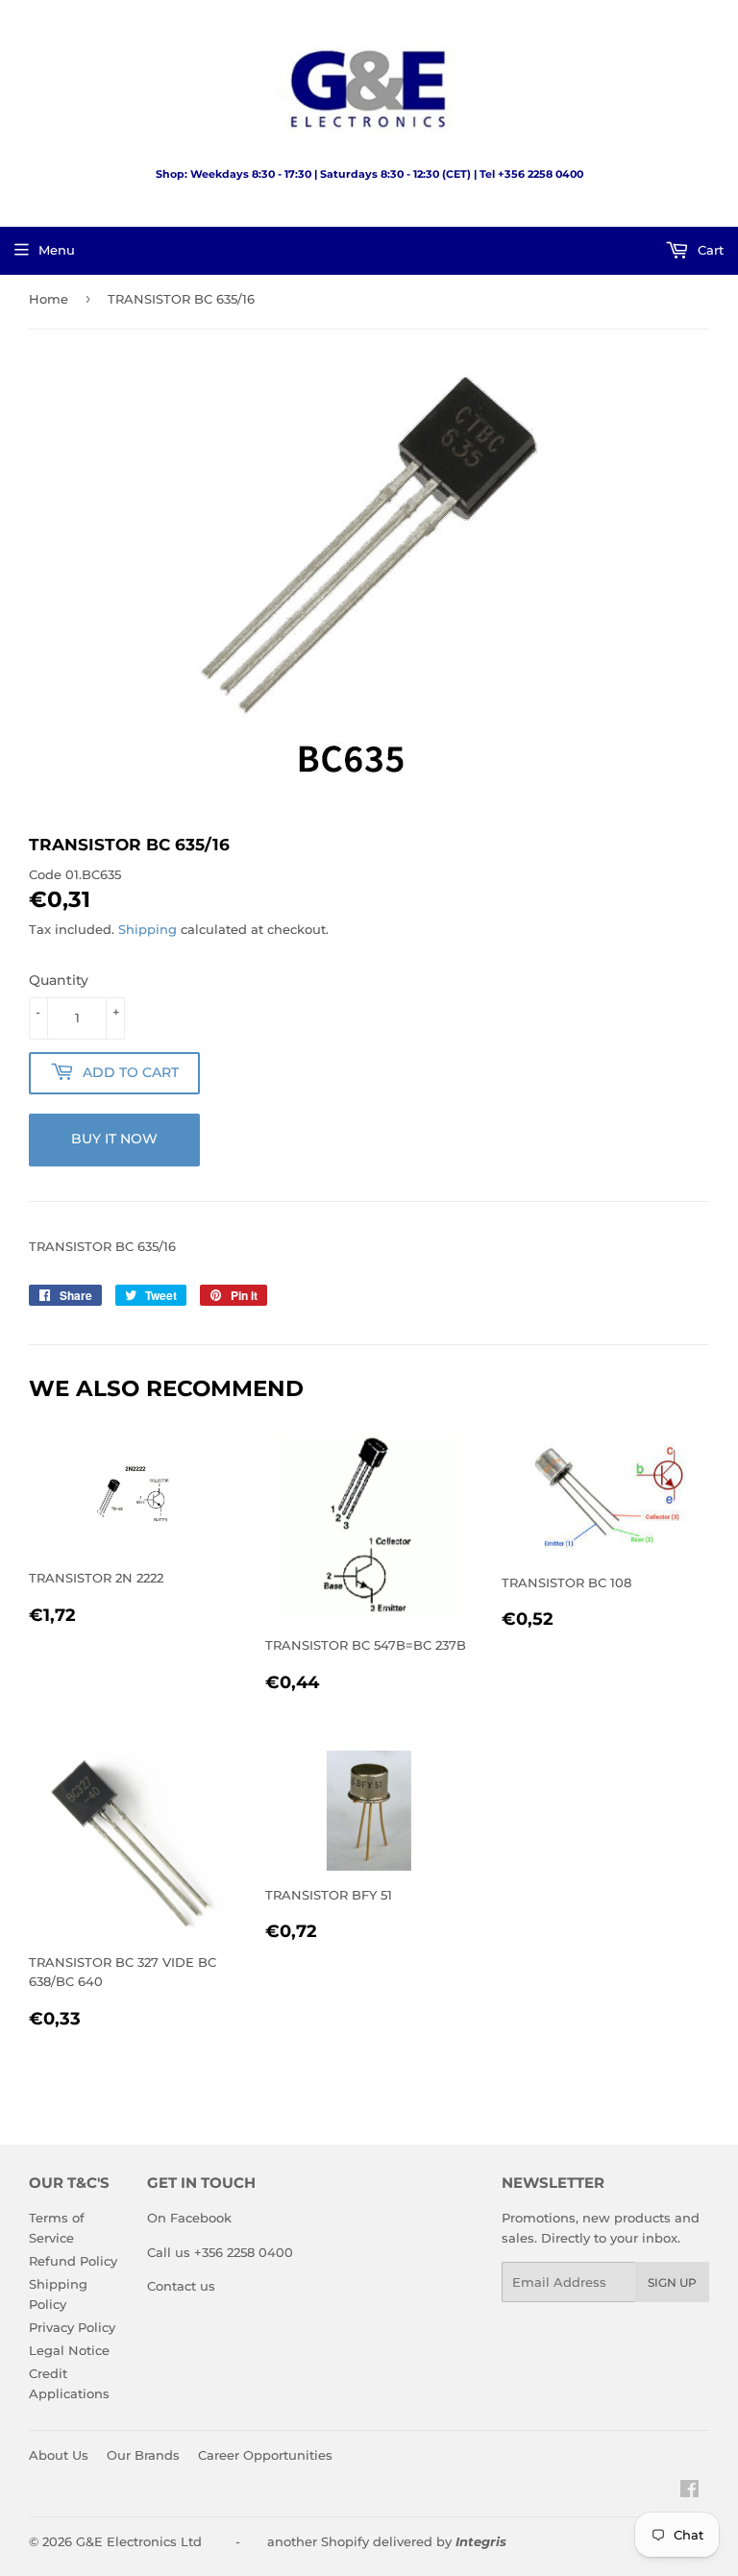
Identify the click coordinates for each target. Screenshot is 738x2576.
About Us (59, 2455)
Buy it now (114, 1139)
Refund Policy (73, 2261)
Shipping (148, 929)
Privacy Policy (72, 2327)
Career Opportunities (265, 2455)
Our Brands (143, 2455)
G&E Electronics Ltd (139, 2541)
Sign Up (672, 2282)
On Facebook (189, 2218)
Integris (481, 2541)
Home (49, 299)
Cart (709, 250)
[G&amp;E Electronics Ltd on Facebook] (689, 2491)
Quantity (59, 980)
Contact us (181, 2286)
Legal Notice (69, 2350)
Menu (57, 250)
